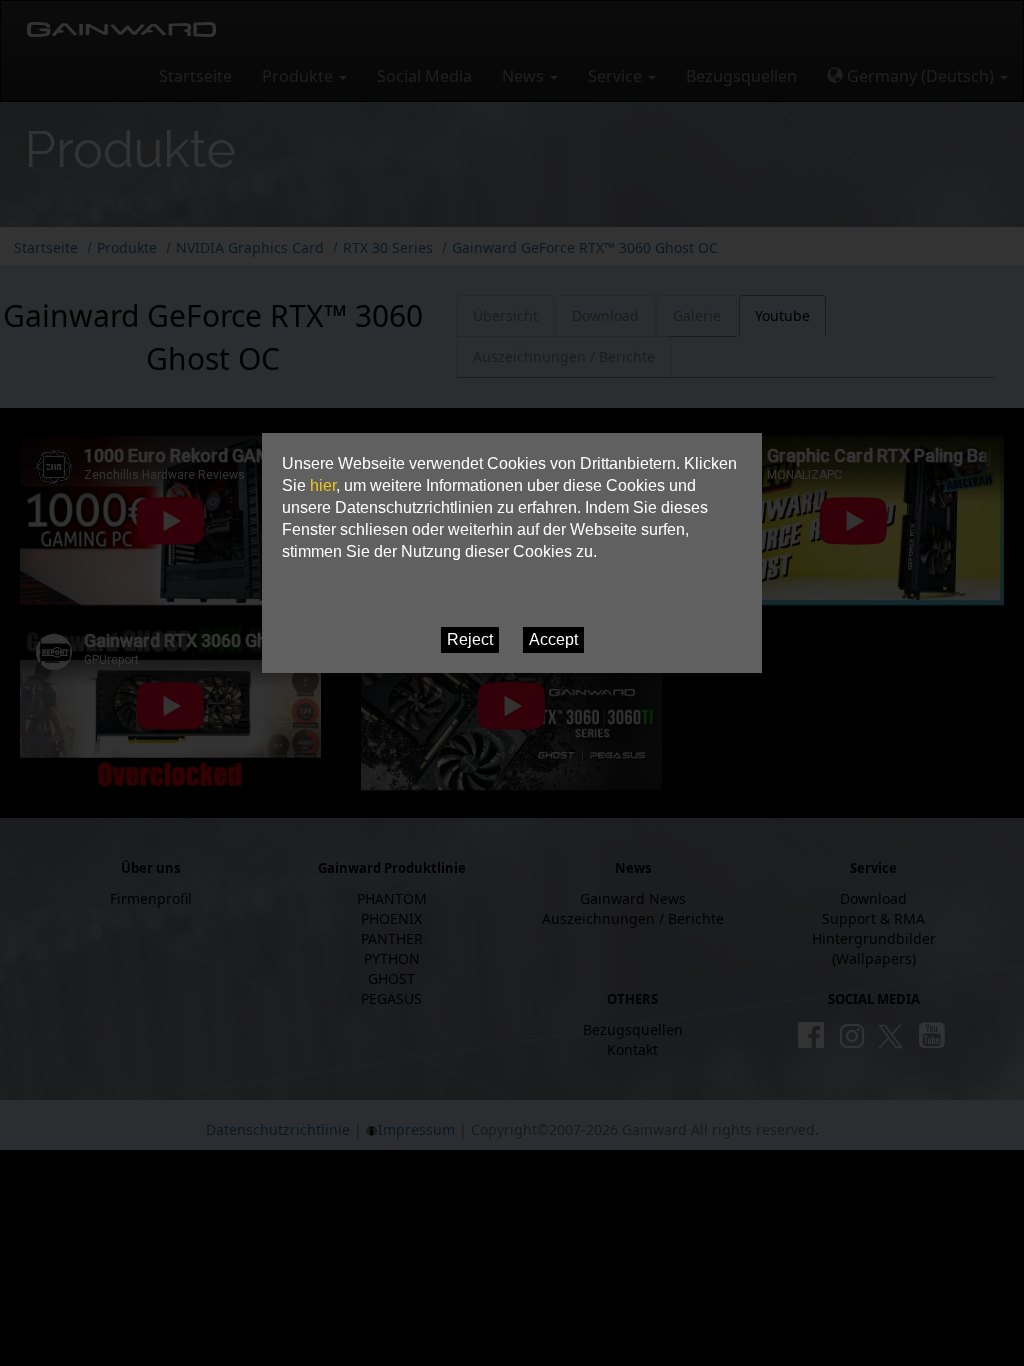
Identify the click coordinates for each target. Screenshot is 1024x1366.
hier (323, 485)
